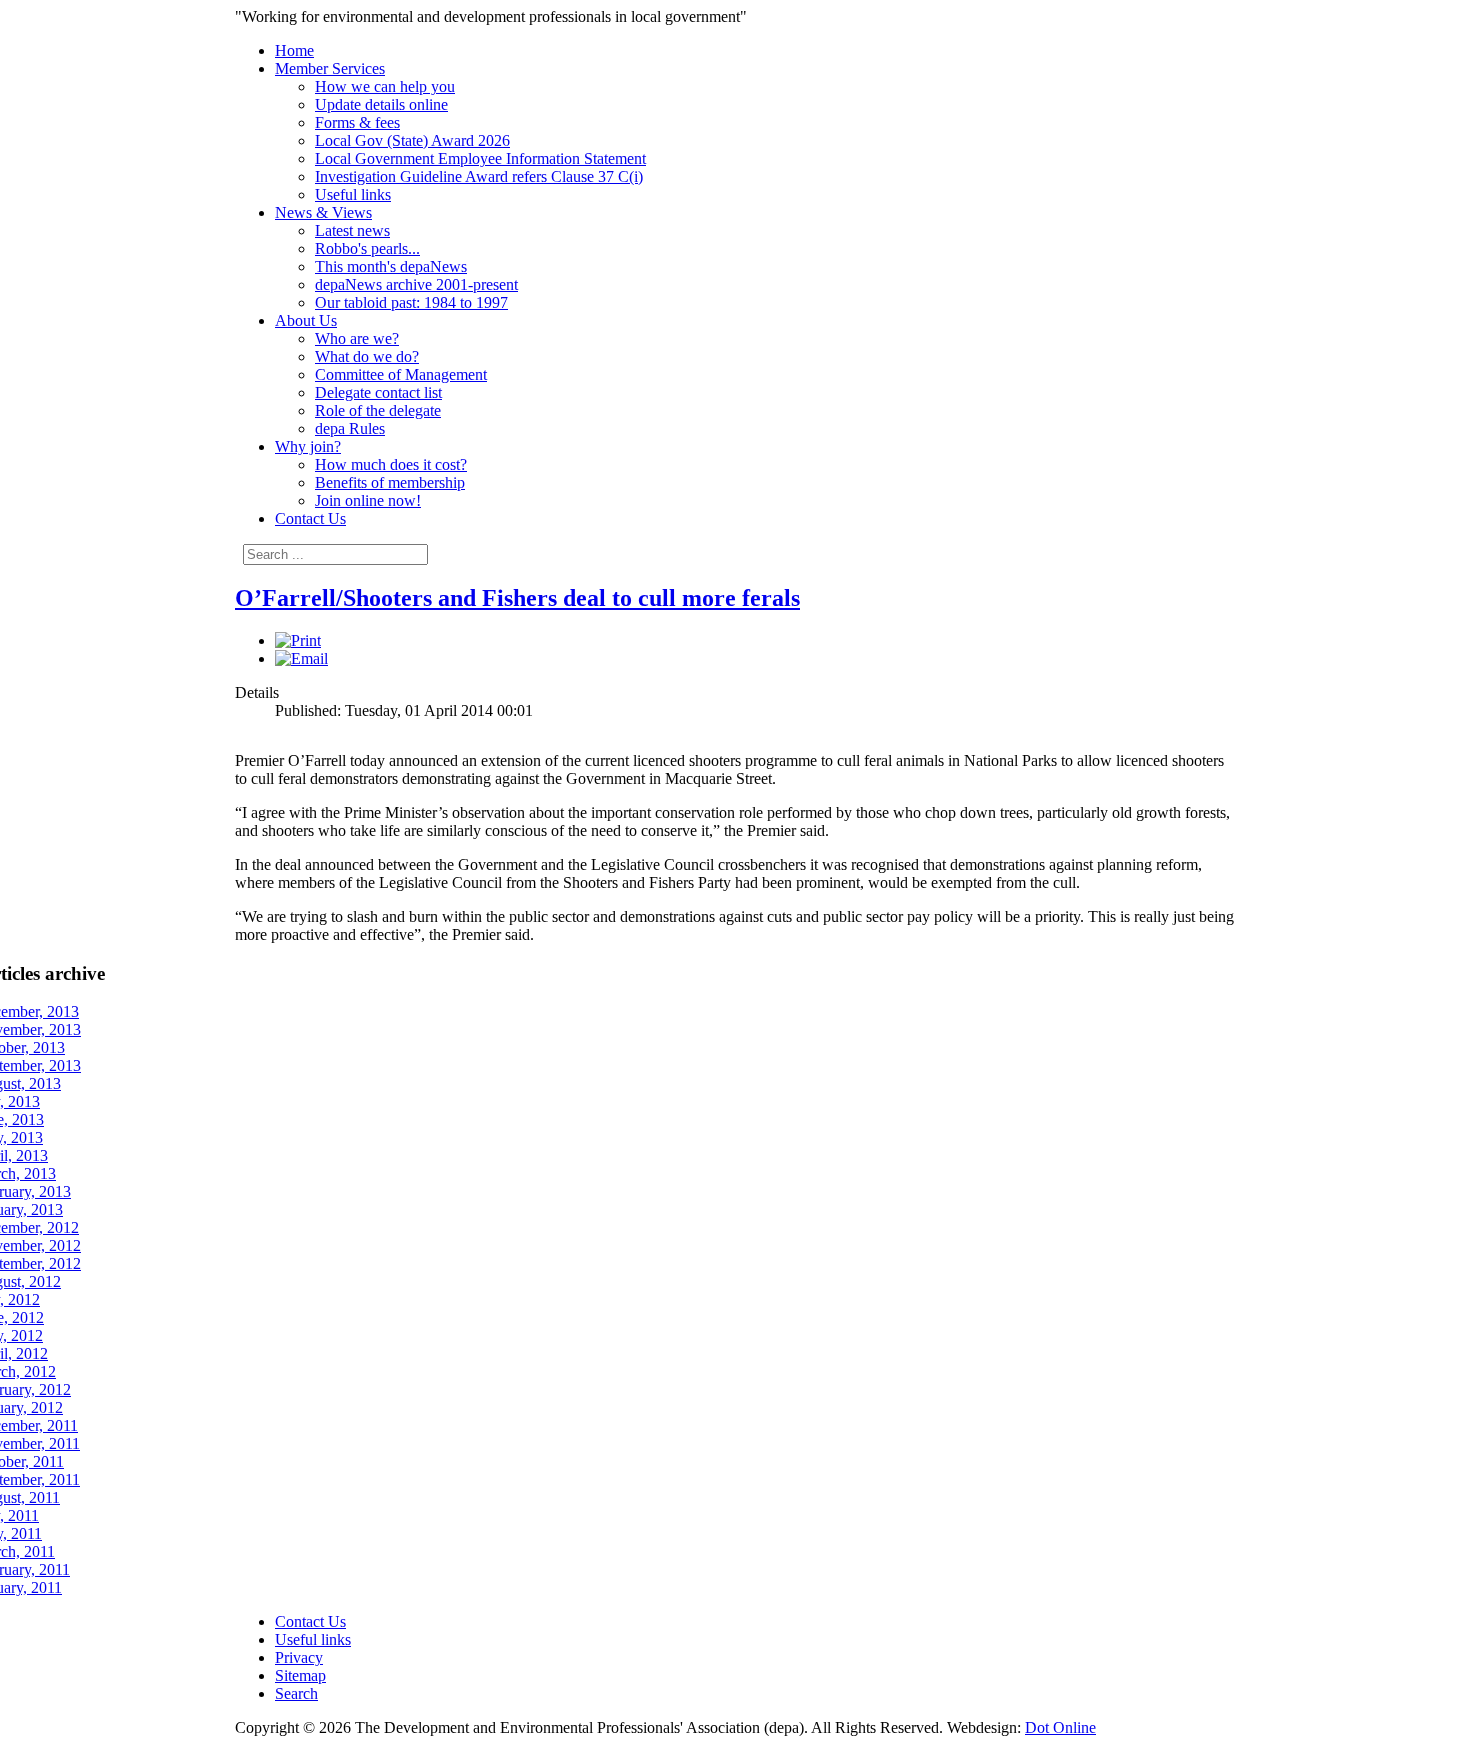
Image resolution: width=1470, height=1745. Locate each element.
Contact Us (310, 518)
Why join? (308, 446)
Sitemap (300, 1675)
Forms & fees (357, 122)
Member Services (330, 68)
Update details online (381, 104)
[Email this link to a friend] (301, 658)
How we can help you (385, 86)
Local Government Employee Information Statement (480, 158)
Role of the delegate (378, 410)
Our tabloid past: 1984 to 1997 (411, 302)
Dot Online (1060, 1727)
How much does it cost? (391, 464)
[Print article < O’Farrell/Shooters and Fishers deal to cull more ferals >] (298, 640)
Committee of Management (401, 374)
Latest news (352, 230)
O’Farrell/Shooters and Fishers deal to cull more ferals (517, 598)
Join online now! (368, 500)
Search (296, 1693)
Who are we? (357, 338)
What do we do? (367, 356)
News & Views (323, 212)
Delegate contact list (378, 392)
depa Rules (350, 428)
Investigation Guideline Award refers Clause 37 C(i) (479, 176)
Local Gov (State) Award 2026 (412, 140)
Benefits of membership (390, 482)
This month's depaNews (391, 266)
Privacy (299, 1657)
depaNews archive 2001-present (416, 284)
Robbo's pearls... (367, 248)
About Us (306, 320)
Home (294, 50)
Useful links (353, 194)
